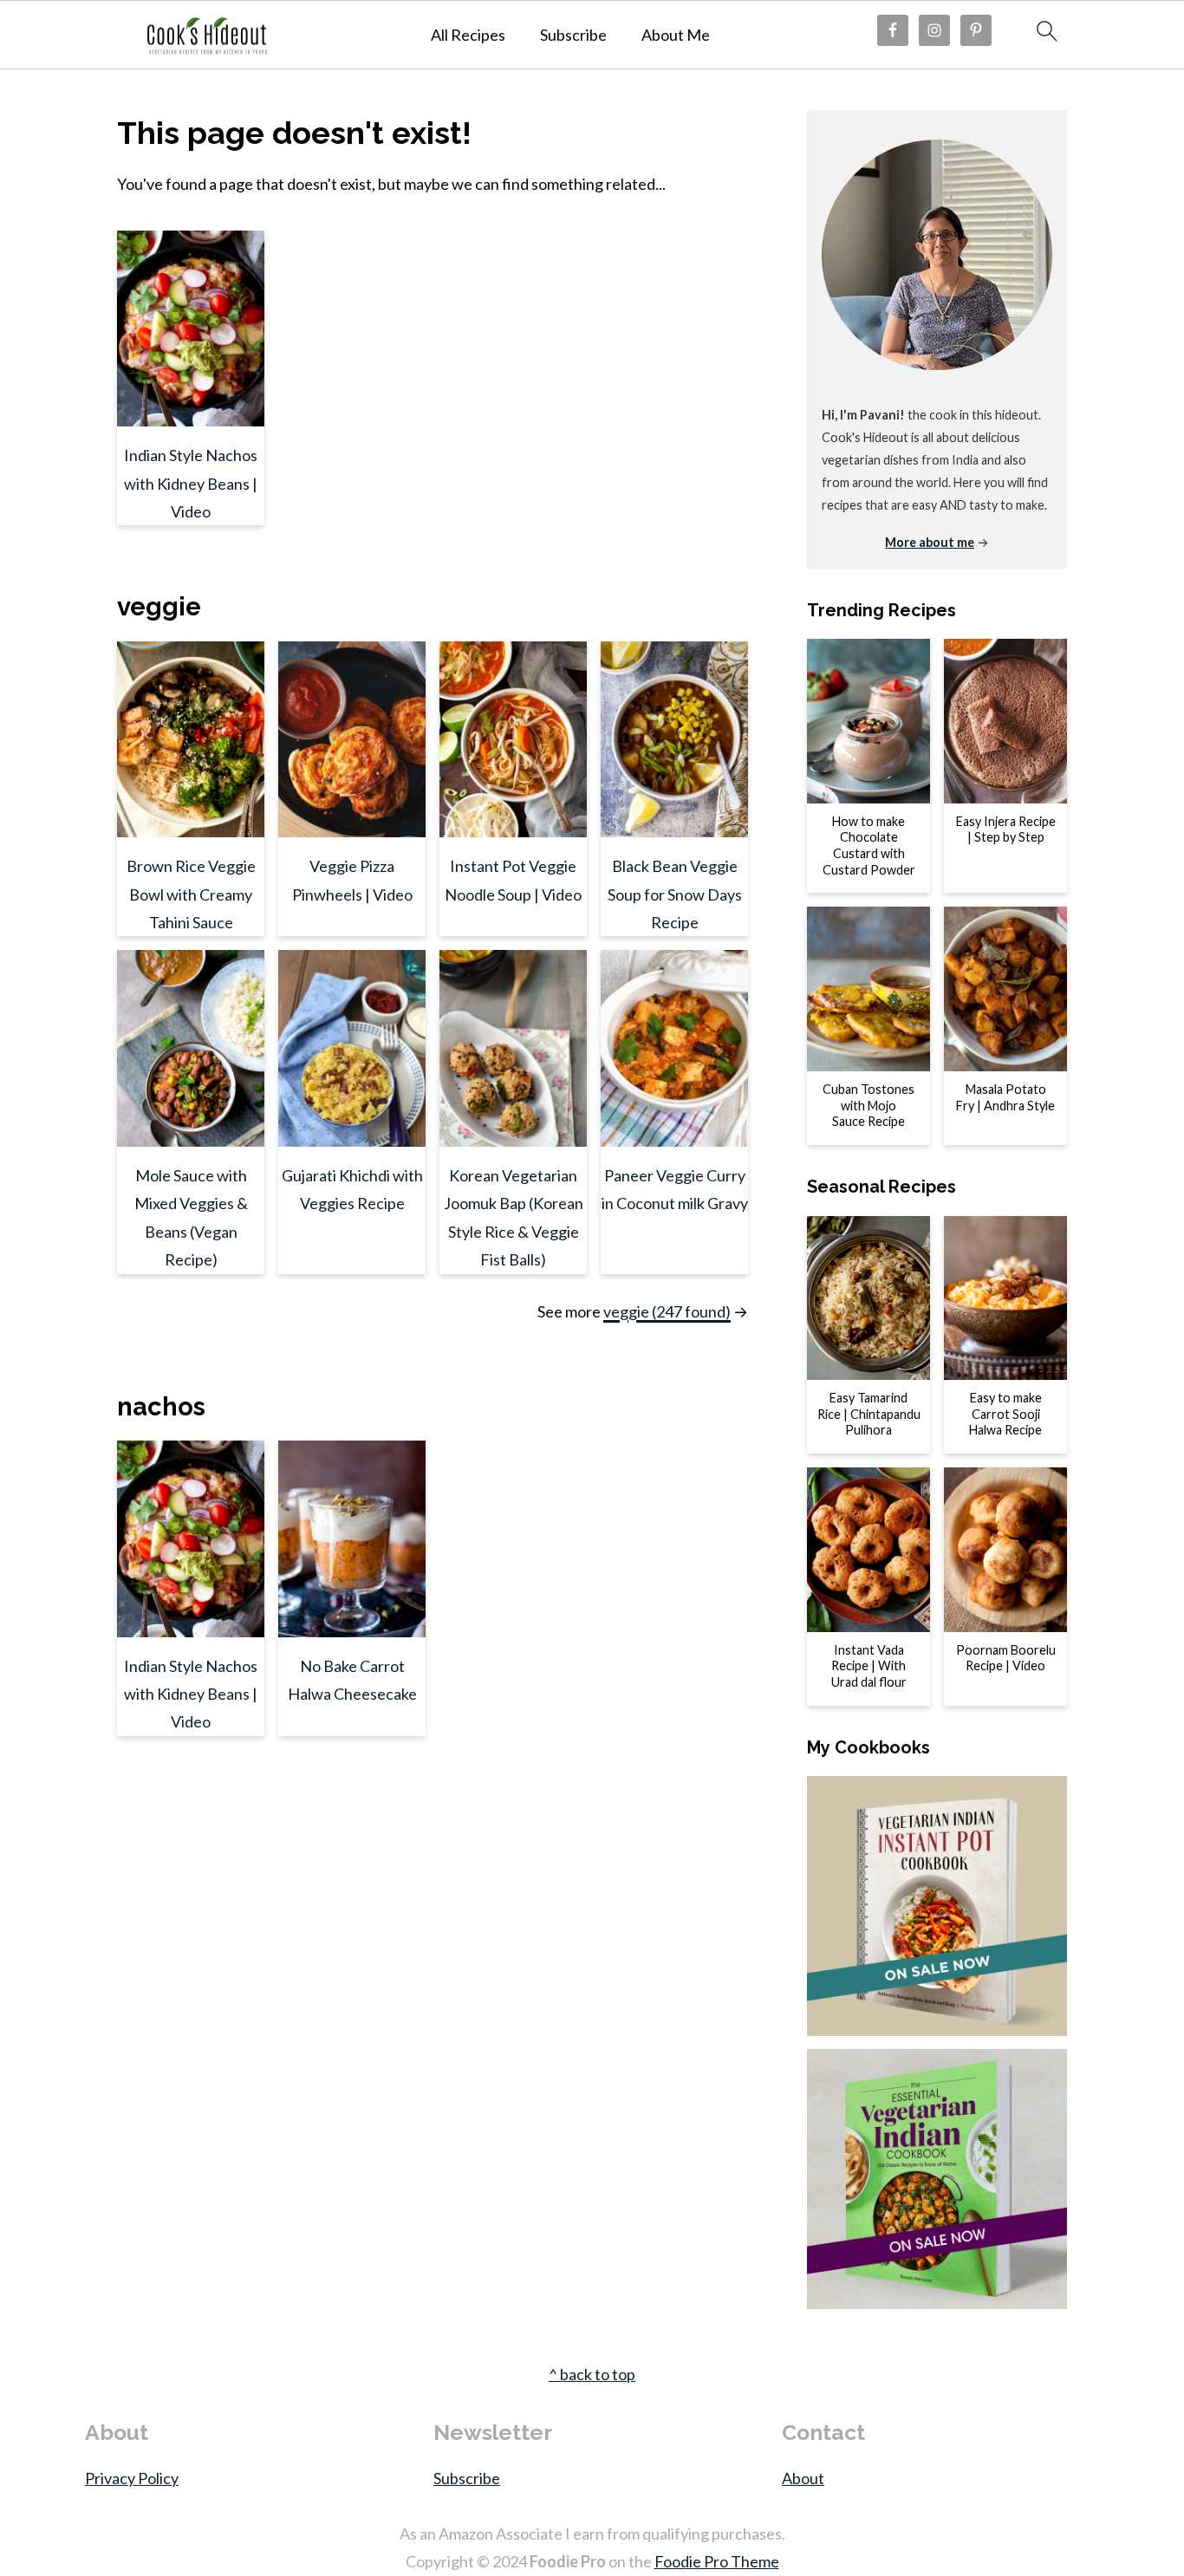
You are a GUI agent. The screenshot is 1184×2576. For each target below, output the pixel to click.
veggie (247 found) (667, 1311)
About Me (676, 35)
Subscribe (573, 35)
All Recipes (468, 35)
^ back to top (592, 2374)
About (803, 2478)
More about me (930, 542)
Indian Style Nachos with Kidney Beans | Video (191, 483)
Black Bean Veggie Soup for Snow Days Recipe (675, 894)
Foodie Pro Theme (717, 2561)
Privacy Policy (132, 2478)
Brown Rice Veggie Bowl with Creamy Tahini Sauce (191, 894)
